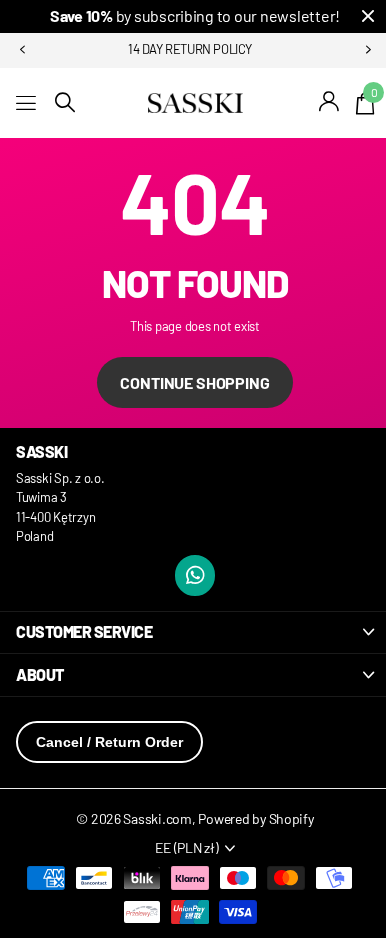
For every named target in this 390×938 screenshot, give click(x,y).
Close (368, 16)
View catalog (27, 102)
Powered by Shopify (255, 818)
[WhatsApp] (195, 575)
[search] (65, 102)
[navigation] (22, 50)
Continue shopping (194, 382)
